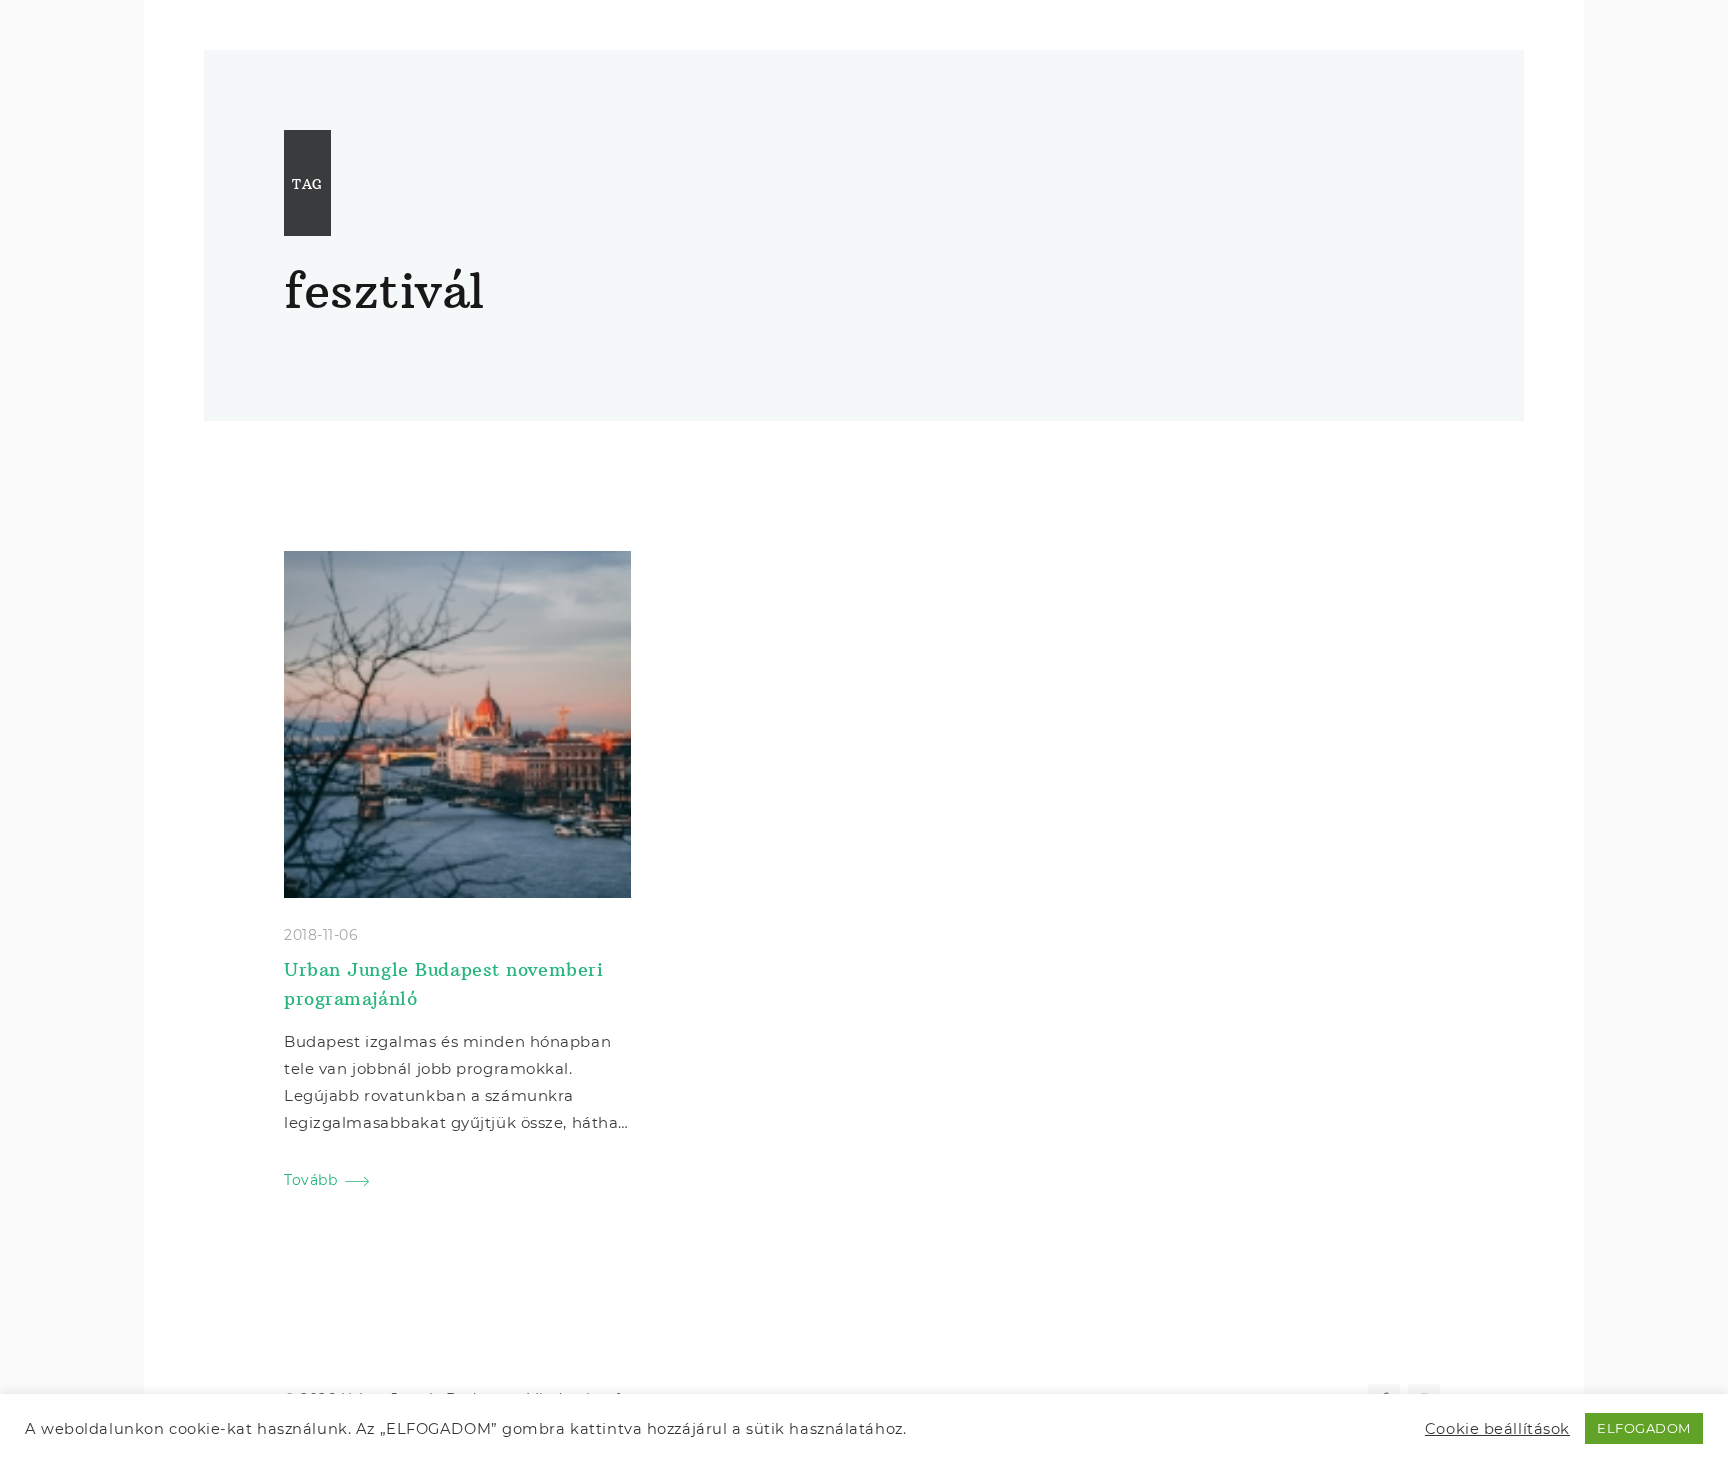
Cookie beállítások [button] (1497, 1429)
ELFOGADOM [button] (1644, 1428)
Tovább (310, 1180)
